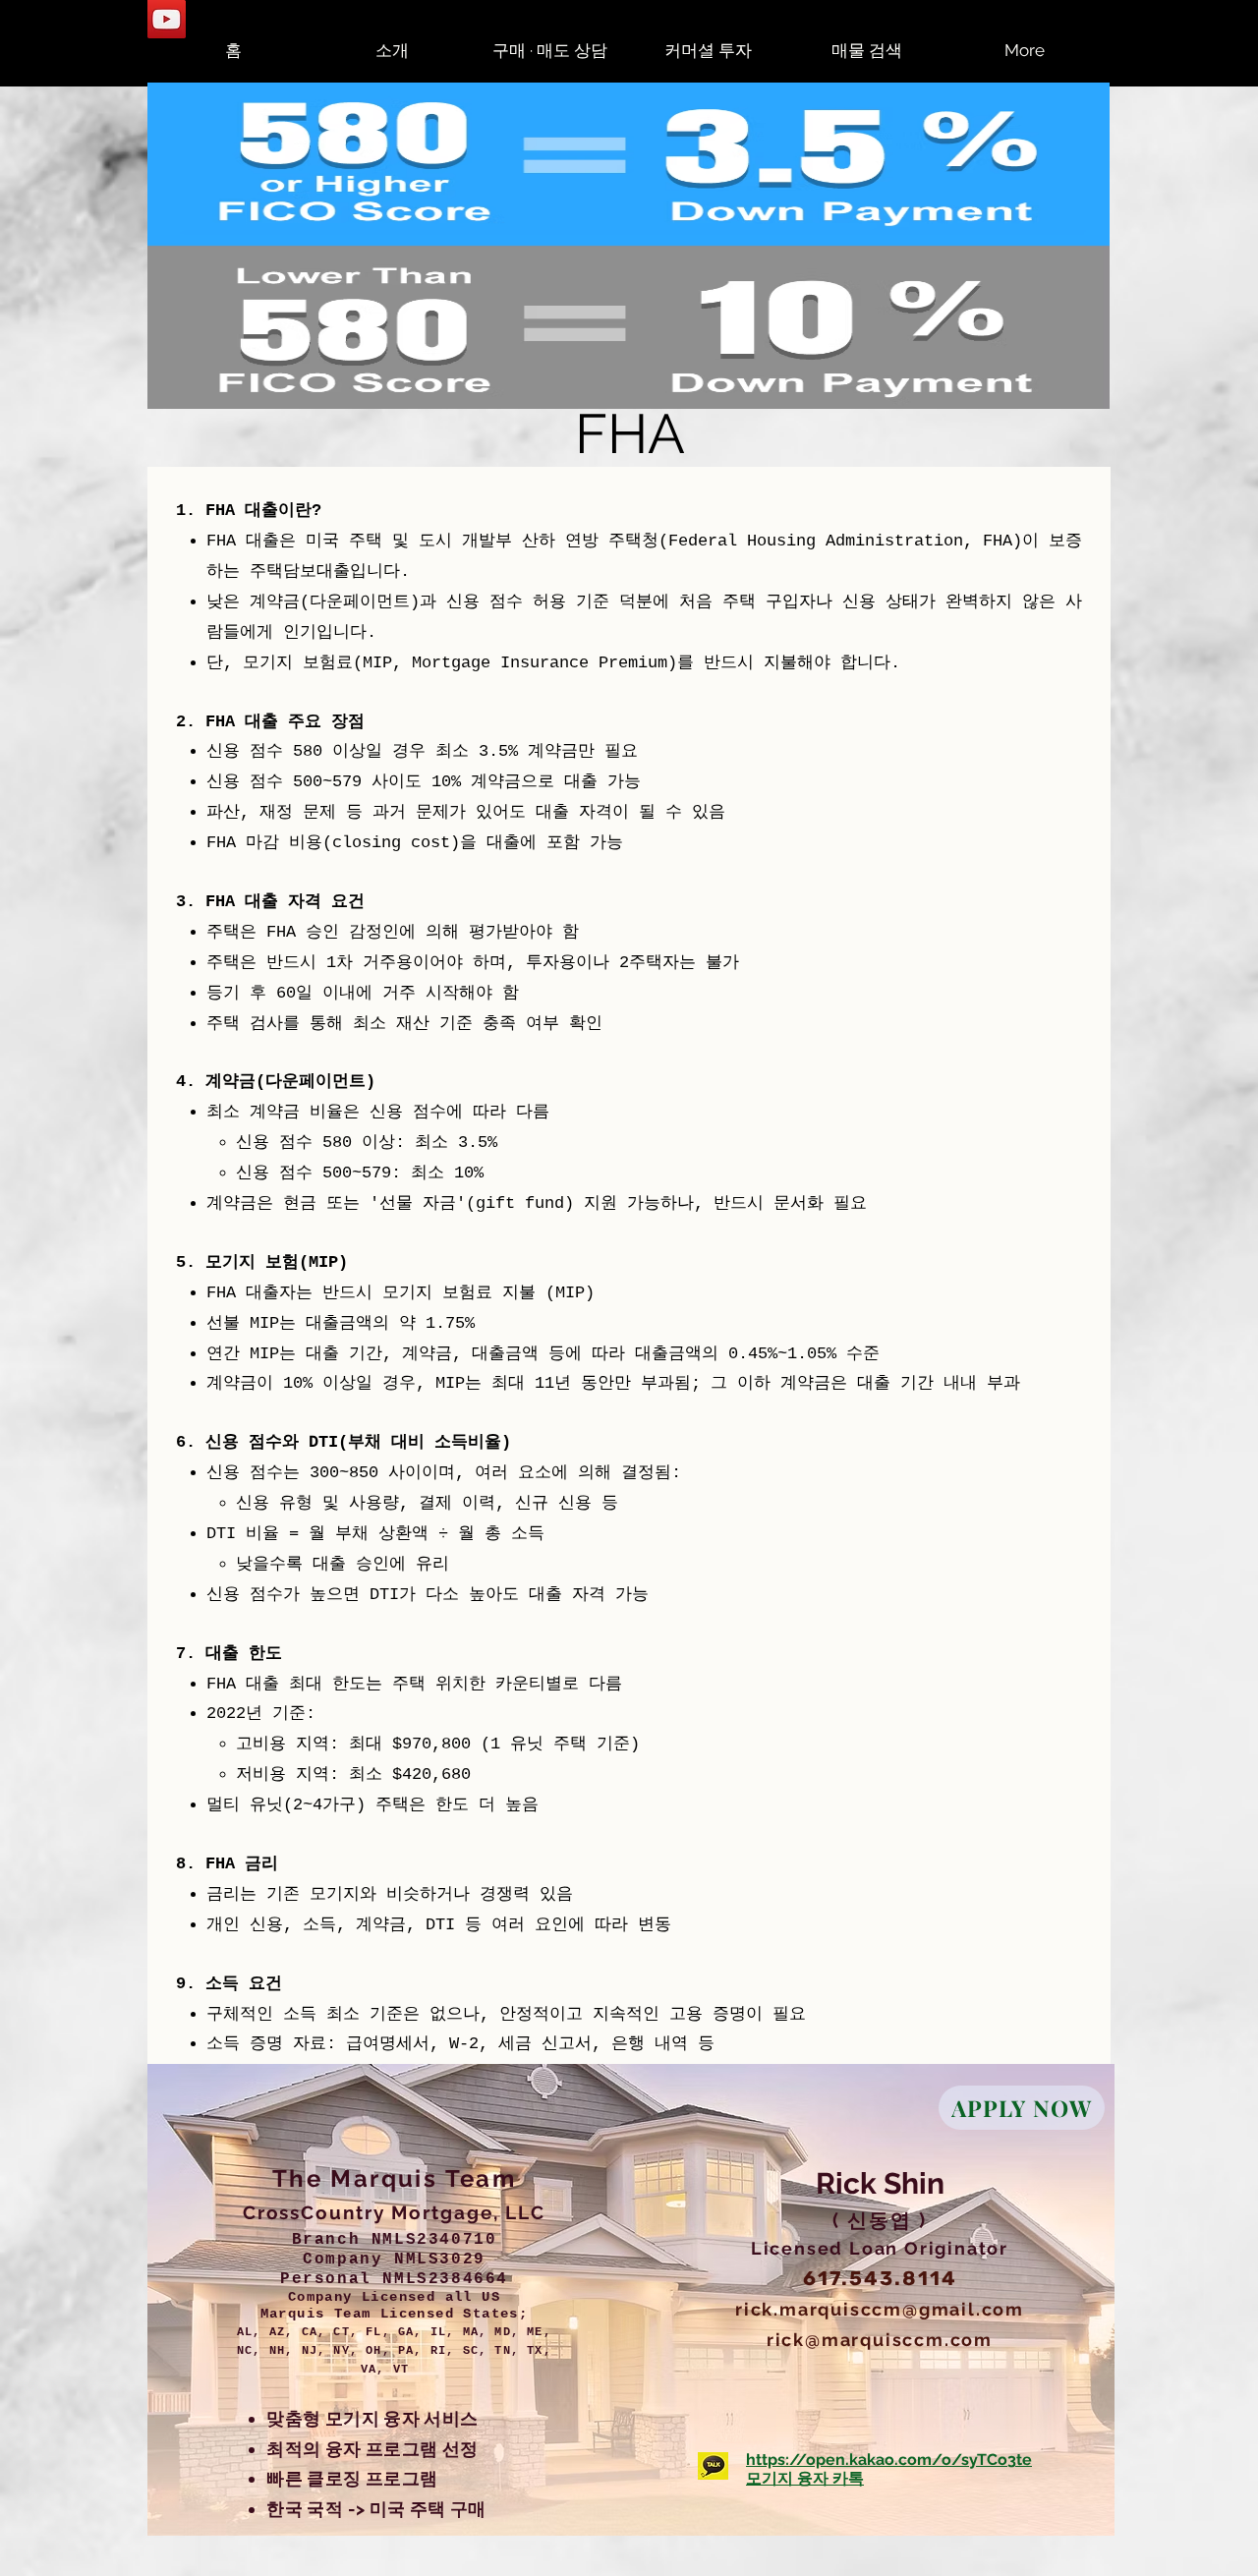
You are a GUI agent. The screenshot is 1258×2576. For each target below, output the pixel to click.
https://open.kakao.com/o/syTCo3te (889, 2460)
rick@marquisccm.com (880, 2340)
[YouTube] (167, 19)
